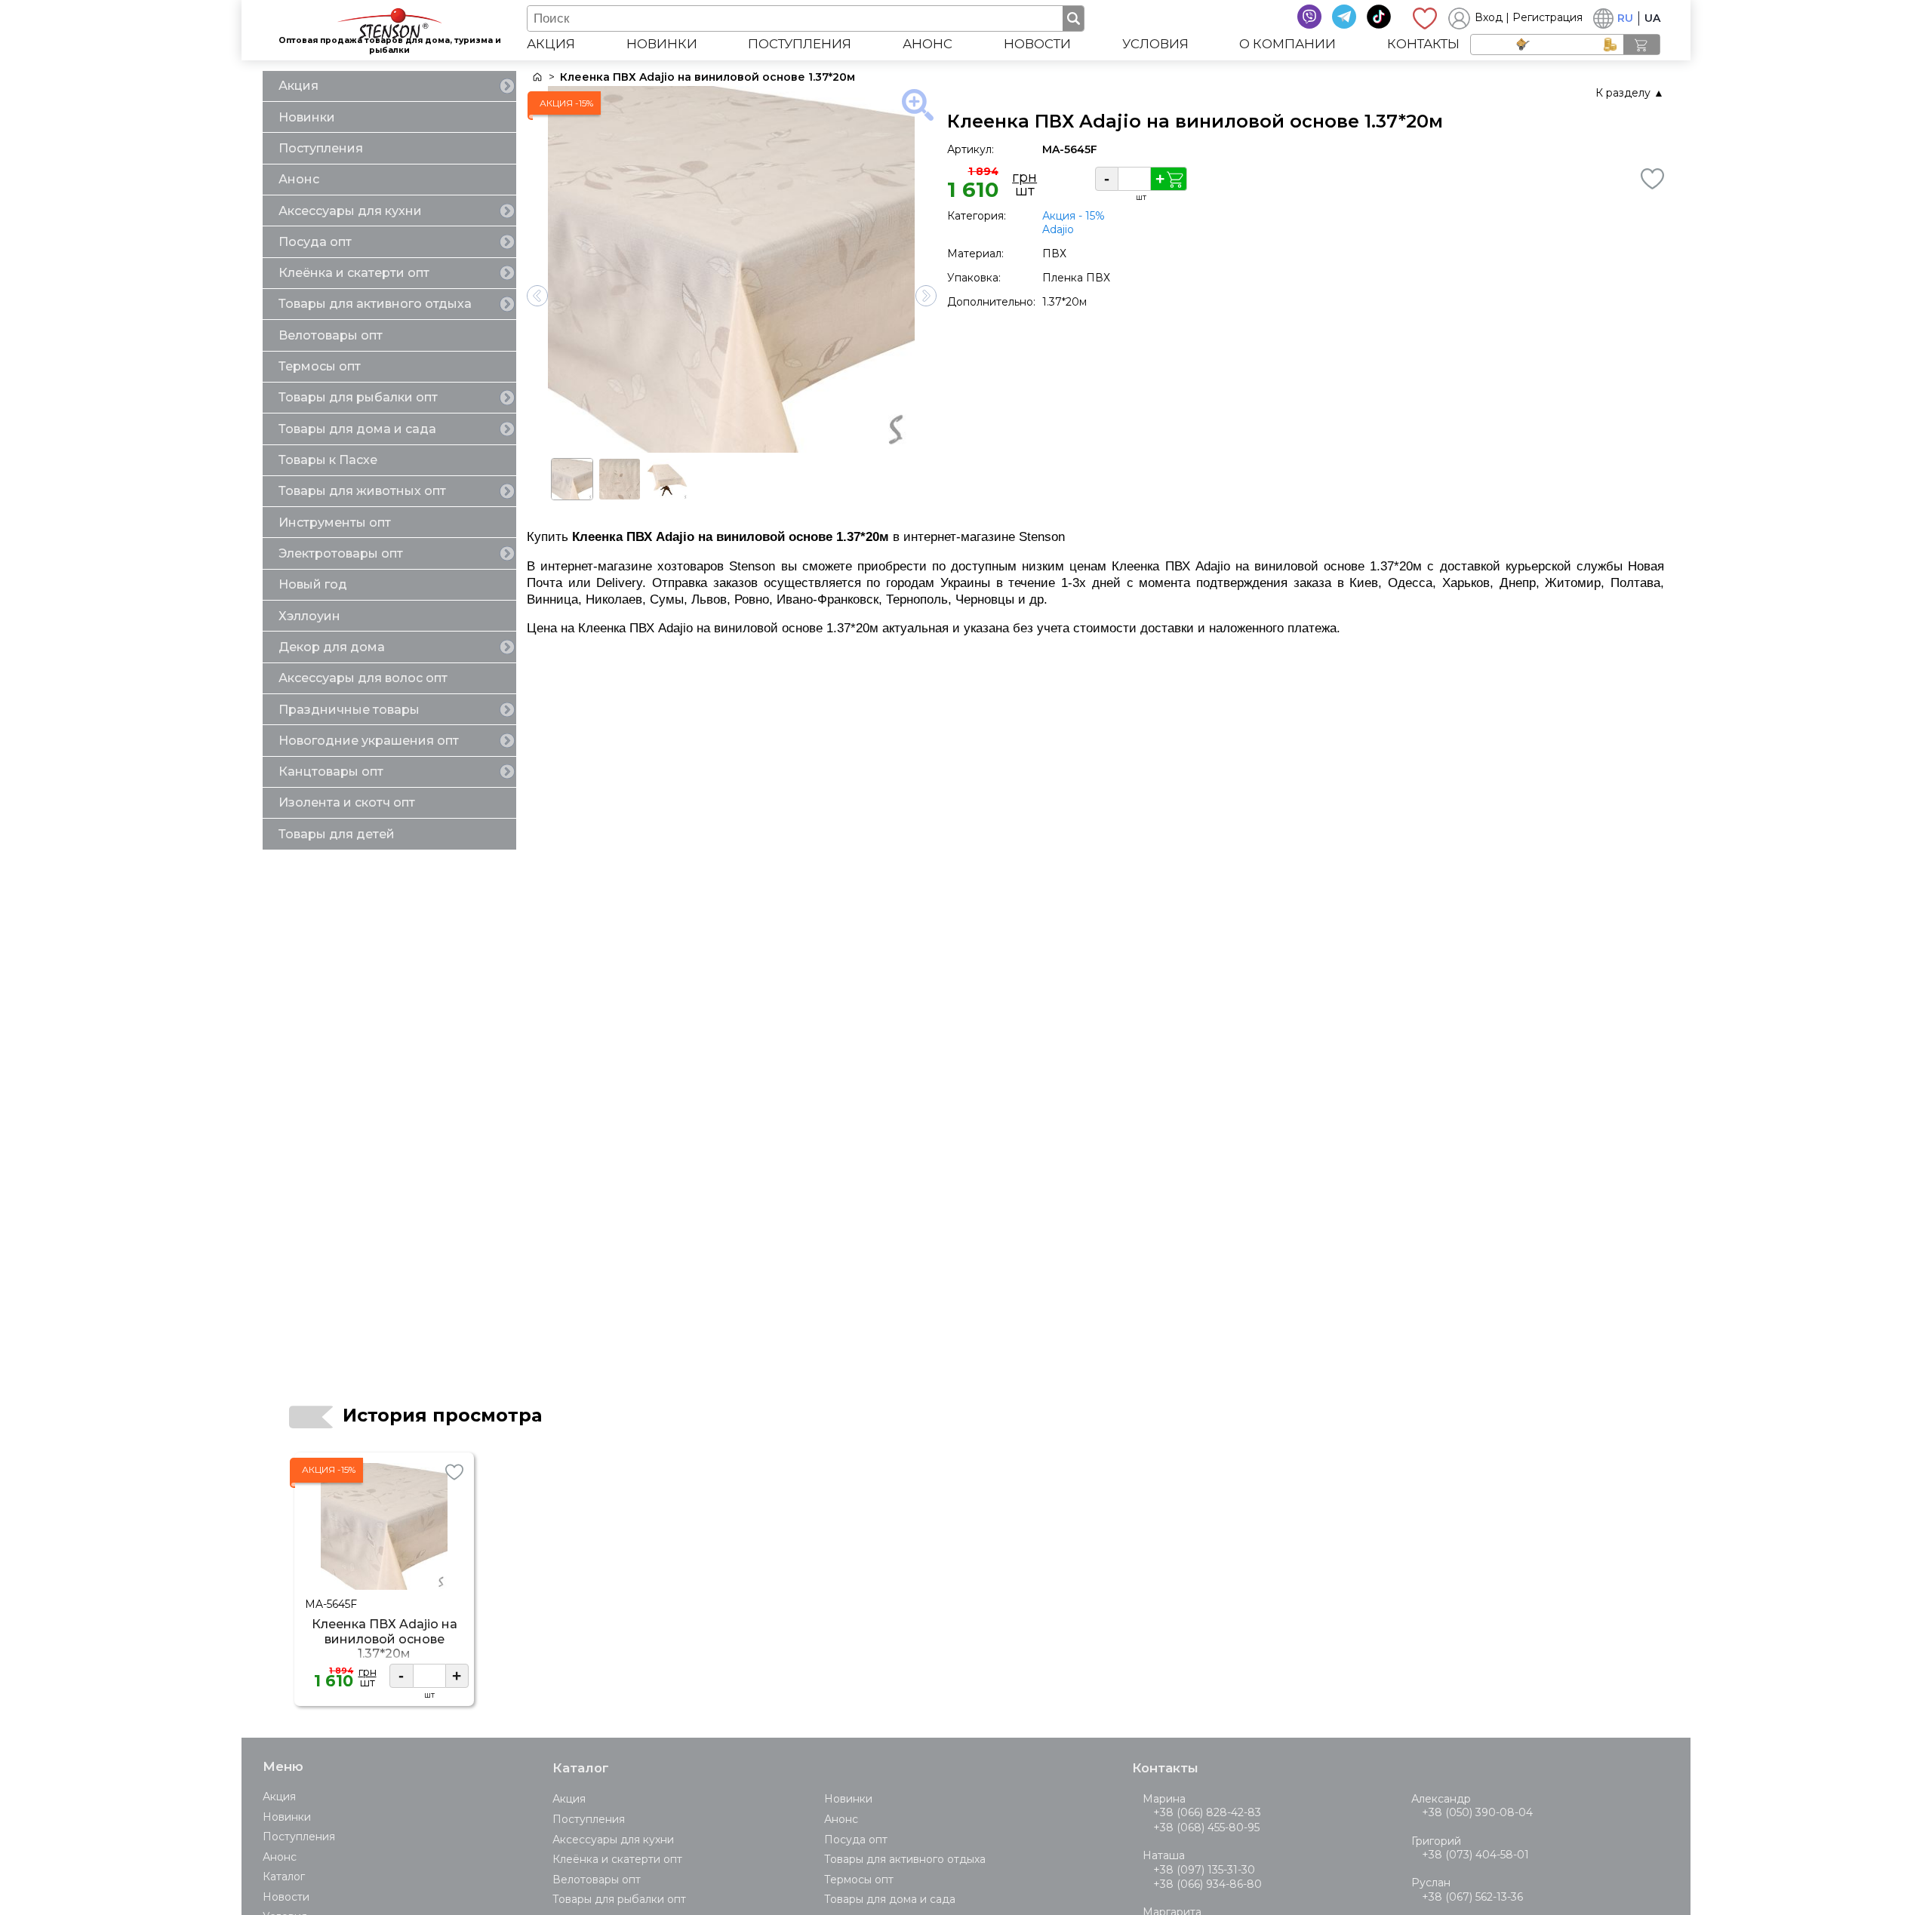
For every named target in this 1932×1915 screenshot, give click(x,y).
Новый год (313, 584)
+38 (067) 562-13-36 (1472, 1897)
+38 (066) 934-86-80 (1207, 1884)
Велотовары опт (331, 335)
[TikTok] (1379, 17)
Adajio (1058, 229)
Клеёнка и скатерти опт (354, 273)
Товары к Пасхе (328, 460)
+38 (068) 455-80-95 (1206, 1827)
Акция (551, 44)
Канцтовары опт (331, 772)
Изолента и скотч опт (347, 802)
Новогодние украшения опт (369, 741)
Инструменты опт (335, 523)
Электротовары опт (341, 553)
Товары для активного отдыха (375, 304)
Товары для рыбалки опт (358, 397)
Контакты (1423, 44)
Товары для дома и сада (357, 429)
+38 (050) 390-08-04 (1477, 1812)
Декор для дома (332, 647)
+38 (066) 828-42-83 (1207, 1812)
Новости (1037, 44)
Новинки (662, 44)
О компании (1287, 44)
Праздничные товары (349, 710)
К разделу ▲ (1630, 93)
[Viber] (1309, 17)
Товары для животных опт (362, 491)
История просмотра (442, 1415)
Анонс (928, 44)
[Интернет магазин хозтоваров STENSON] (536, 77)
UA (1652, 18)
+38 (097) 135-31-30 (1204, 1870)
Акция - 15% (1074, 216)
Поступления (800, 44)
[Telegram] (1344, 17)
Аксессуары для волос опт (363, 678)
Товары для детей (337, 834)
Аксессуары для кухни (350, 211)
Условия (1155, 44)
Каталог (284, 1877)
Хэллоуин (309, 616)
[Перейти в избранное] (1425, 18)
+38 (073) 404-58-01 (1475, 1855)
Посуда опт (315, 242)
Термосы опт (320, 366)
